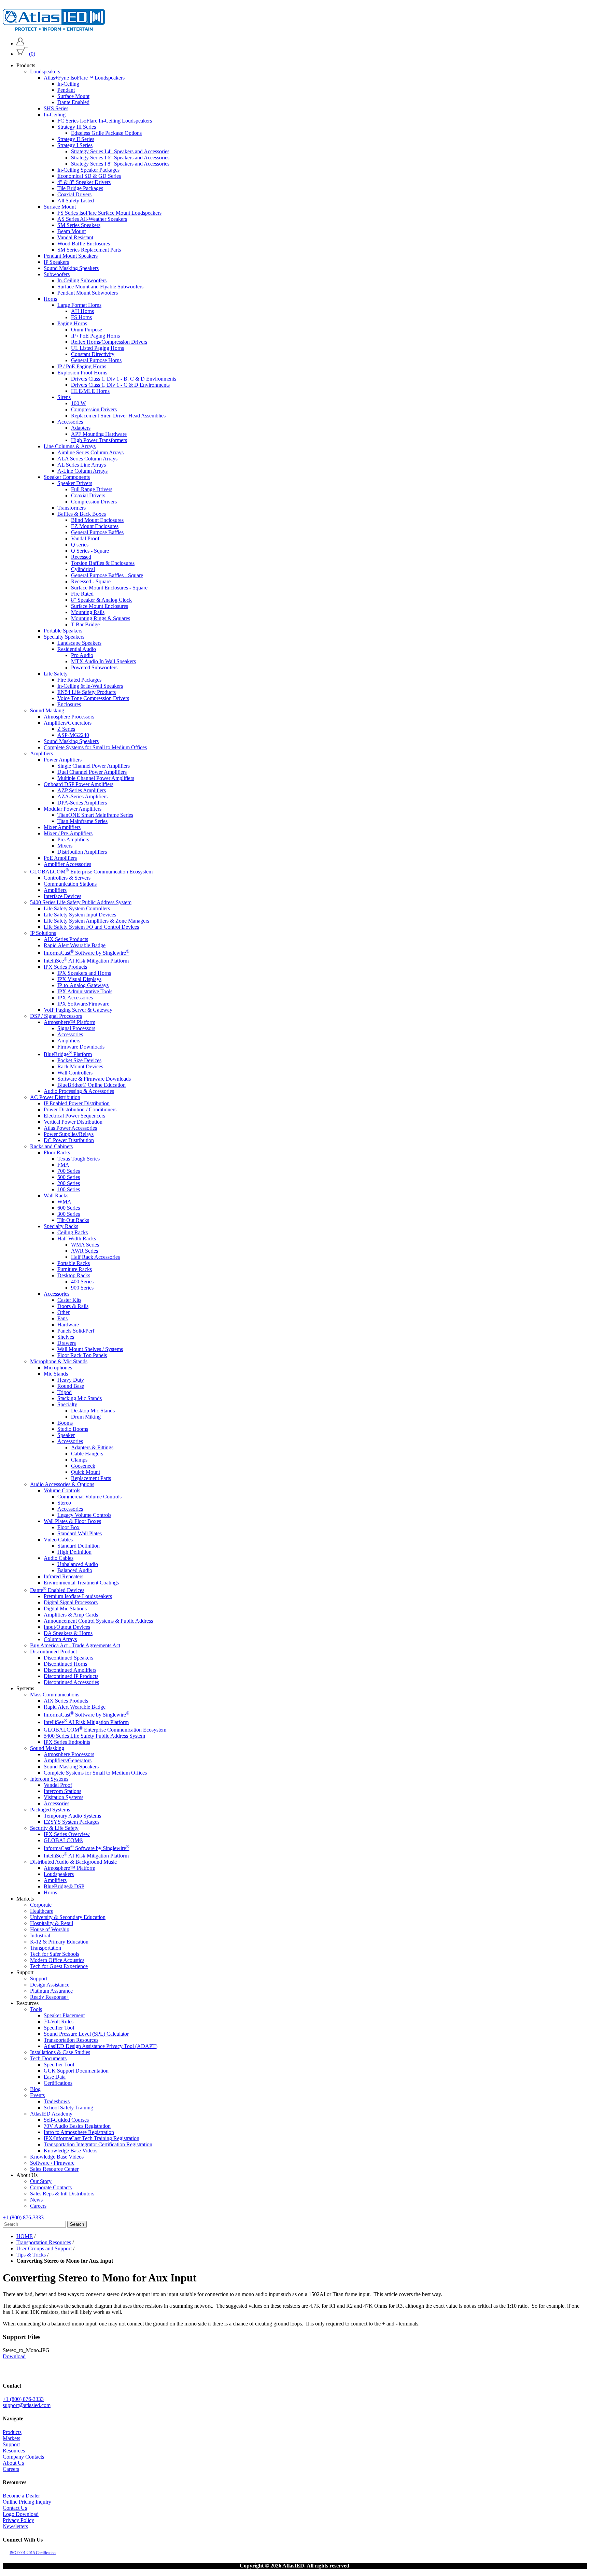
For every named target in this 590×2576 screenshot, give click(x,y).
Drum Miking (86, 1417)
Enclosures (69, 704)
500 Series (69, 1177)
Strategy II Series (76, 139)
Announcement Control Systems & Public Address (98, 1621)
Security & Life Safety (54, 1828)
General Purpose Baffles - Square (107, 575)
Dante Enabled (73, 102)
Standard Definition (79, 1546)
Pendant (66, 90)
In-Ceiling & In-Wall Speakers (90, 686)
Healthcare (42, 1911)
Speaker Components (67, 477)
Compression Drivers (94, 409)
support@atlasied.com (27, 2405)
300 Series (69, 1214)
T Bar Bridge (85, 624)
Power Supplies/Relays (69, 1134)
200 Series (69, 1183)
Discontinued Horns (65, 1664)
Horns (50, 299)
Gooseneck (83, 1466)
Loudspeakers (45, 72)
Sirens (64, 397)
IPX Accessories (75, 998)
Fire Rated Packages (79, 680)
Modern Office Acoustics (57, 1960)
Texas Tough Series (79, 1159)
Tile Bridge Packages (80, 188)
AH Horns (82, 311)
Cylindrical (83, 569)
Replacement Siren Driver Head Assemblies (118, 416)
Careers (38, 2206)
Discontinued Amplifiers (70, 1670)
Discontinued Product (53, 1652)
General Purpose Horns (96, 360)
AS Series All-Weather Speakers (92, 219)
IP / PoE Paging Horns (95, 336)
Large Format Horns (79, 305)
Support (39, 1979)
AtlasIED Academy (51, 2114)
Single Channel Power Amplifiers (94, 766)
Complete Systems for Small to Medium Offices (95, 747)
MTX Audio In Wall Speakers (103, 661)
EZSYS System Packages (72, 1822)
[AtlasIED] (54, 29)
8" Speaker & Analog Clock (101, 600)
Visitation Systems (64, 1798)
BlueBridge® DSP (64, 1886)
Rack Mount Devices (80, 1066)
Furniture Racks (75, 1269)
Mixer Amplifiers (62, 827)
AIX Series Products (66, 939)
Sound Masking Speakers (71, 268)
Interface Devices (62, 896)
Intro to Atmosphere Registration (79, 2132)
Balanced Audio (75, 1570)
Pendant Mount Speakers (71, 256)
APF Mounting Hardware (99, 434)
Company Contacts (23, 2457)
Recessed (81, 557)
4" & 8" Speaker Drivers (84, 182)
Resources (14, 2451)
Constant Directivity (93, 354)
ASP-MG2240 (73, 735)
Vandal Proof (85, 538)
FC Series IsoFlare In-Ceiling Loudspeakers (105, 121)
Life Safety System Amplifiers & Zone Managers (96, 921)
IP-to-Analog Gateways (83, 985)
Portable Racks (74, 1263)
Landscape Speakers (79, 643)
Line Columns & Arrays (70, 446)
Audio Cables (59, 1558)
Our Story (41, 2181)
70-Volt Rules (59, 2022)
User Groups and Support (44, 2248)
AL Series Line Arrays (82, 465)
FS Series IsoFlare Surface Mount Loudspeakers (109, 213)
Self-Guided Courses (66, 2120)
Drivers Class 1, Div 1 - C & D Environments (120, 385)
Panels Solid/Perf (76, 1331)
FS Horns (81, 317)
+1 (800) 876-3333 (23, 2217)
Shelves (66, 1337)
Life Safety (56, 674)
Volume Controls (62, 1490)
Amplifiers (41, 753)
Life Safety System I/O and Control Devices (91, 927)
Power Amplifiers (63, 760)
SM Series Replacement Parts (89, 250)
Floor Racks (57, 1152)
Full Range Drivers (92, 489)
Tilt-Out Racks (73, 1220)
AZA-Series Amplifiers (82, 796)
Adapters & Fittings (92, 1447)
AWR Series (85, 1251)
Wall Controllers (75, 1073)
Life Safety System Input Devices (80, 915)
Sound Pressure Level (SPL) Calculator (86, 2034)
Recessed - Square (91, 581)
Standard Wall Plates (80, 1533)
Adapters (81, 428)
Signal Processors (76, 1028)
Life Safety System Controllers (77, 908)
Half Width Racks (77, 1239)
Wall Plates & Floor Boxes (72, 1521)
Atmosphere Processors (69, 717)
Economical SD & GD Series (89, 176)
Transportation (46, 1948)
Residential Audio (77, 649)
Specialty (67, 1404)
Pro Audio (82, 655)
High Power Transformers (99, 440)
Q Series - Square (90, 551)
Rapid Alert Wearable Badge (75, 945)
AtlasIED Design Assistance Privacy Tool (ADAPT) (101, 2046)
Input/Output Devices (67, 1627)
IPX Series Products (65, 967)
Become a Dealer (21, 2496)
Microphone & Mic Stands (59, 1361)
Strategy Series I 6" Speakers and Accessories (120, 158)
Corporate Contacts (51, 2187)
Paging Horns (72, 323)
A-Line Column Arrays (82, 471)
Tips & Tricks (31, 2255)
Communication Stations (70, 884)
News (36, 2200)
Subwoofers (57, 274)
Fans (62, 1318)
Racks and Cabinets (51, 1146)
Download (14, 2356)
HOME (25, 2236)
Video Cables (58, 1540)
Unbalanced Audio (78, 1564)
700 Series (69, 1171)
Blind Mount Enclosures (97, 520)
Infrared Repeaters (64, 1576)
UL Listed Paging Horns (97, 348)
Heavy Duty (71, 1380)
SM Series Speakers (79, 225)
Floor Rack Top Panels (82, 1355)
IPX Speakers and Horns (84, 973)
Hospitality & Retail (52, 1923)
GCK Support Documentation (76, 2071)
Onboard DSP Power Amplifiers (79, 784)
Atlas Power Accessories (70, 1128)
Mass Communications (55, 1695)
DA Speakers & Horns (68, 1633)
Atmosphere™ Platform (69, 1022)
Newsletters (15, 2526)
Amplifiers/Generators (68, 723)
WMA (64, 1202)
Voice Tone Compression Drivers (93, 698)
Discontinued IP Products (71, 1676)
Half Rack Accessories (95, 1257)
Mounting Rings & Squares (101, 618)
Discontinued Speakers (68, 1658)
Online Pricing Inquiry (27, 2502)
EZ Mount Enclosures (95, 526)
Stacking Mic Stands (80, 1398)
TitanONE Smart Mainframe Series (95, 815)
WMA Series (85, 1245)
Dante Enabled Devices (57, 1590)
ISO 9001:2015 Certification (33, 2553)
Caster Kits (69, 1300)
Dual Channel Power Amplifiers (92, 772)
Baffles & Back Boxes (82, 514)
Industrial (40, 1935)
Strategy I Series (75, 145)
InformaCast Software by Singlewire (87, 953)
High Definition (74, 1552)
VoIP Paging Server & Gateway (78, 1010)
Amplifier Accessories (67, 864)
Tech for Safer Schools (55, 1954)
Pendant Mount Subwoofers (88, 293)
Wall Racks (56, 1196)
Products (12, 2432)
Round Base (71, 1386)
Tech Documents (48, 2058)
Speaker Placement (64, 2015)
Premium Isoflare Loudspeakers (78, 1597)
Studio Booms (73, 1429)
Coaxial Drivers (74, 194)
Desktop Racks (74, 1275)
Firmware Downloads (81, 1047)
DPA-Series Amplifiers (82, 803)
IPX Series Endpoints (67, 1742)
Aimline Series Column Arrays (90, 452)
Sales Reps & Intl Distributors (62, 2194)
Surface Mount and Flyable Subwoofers (100, 287)
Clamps (79, 1460)
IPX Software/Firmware (83, 1004)
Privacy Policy (18, 2520)
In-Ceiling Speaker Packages (88, 170)
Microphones (58, 1368)
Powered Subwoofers (94, 667)
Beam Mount (72, 231)
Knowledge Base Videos (71, 2151)
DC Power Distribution (69, 1140)
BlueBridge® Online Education (92, 1085)
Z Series (66, 729)
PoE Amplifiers (60, 858)
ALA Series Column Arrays (87, 459)
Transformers (72, 508)
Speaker (66, 1435)
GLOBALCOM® (64, 1841)
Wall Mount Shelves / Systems (90, 1349)
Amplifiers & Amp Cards (71, 1615)
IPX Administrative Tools (85, 991)
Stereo (64, 1503)
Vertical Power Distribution (73, 1122)
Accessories (70, 422)
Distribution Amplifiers (82, 852)
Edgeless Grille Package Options (106, 133)
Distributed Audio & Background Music (73, 1862)
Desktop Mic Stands (93, 1411)
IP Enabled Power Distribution (77, 1103)
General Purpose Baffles (97, 532)
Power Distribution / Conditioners (80, 1109)
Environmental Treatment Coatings (81, 1583)
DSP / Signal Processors (56, 1016)
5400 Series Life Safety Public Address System (81, 902)
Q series (80, 545)
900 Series (82, 1288)
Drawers (67, 1343)
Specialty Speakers (64, 637)
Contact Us (15, 2508)
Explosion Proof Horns (82, 373)
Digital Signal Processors (71, 1603)
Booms (65, 1423)
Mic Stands (56, 1374)
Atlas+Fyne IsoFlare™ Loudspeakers (84, 78)
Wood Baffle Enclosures (84, 244)
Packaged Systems (50, 1810)
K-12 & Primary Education (59, 1942)
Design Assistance (50, 1985)
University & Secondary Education (68, 1917)
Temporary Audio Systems (72, 1816)
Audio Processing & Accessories (79, 1091)
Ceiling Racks (73, 1232)
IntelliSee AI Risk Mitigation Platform (86, 961)
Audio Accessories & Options (62, 1484)
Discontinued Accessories (71, 1683)
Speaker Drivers (75, 483)
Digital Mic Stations (65, 1609)
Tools (36, 2009)
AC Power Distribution (55, 1097)
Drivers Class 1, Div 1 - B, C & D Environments (124, 379)
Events (37, 2095)
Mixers (65, 846)
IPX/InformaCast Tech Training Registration (92, 2138)
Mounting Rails (88, 612)
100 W (78, 403)
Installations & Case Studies (60, 2052)
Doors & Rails (73, 1306)
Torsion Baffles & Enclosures (103, 563)
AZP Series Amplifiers (82, 790)
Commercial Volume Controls (89, 1497)
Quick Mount (86, 1472)
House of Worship (50, 1929)
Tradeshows (57, 2101)
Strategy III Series (77, 127)
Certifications (58, 2083)
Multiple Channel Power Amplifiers (96, 778)
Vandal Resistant (75, 237)
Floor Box (68, 1527)
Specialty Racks (61, 1226)
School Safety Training (68, 2108)
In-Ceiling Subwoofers (82, 280)
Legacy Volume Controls (84, 1515)
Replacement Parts (91, 1478)
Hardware (68, 1325)
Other (64, 1312)
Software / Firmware (52, 2163)
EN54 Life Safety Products (87, 692)
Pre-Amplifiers (73, 839)
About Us (13, 2463)
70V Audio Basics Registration (77, 2126)
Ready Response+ (50, 1997)
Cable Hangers (87, 1454)
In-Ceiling (68, 84)
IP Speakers (56, 262)
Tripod (65, 1392)
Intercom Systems (49, 1779)
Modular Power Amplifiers (73, 809)
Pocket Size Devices (79, 1060)
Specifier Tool (59, 2028)
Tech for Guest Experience (59, 1966)
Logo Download (21, 2514)
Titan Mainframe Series (82, 821)
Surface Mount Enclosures (100, 606)
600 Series (69, 1208)
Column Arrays (60, 1640)
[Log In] (20, 44)
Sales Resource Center (54, 2169)
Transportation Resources (71, 2040)
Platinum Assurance (51, 1991)
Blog (35, 2089)
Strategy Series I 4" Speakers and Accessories (120, 151)
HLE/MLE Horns (90, 391)
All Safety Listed (76, 201)
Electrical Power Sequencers (74, 1116)
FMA (63, 1165)
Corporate (41, 1905)
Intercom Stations (62, 1791)
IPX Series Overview (67, 1834)
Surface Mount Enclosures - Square (109, 588)
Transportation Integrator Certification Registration (98, 2144)
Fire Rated (82, 594)
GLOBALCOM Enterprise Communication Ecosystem (91, 872)
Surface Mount (73, 96)
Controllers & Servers (67, 878)
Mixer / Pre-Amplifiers (68, 833)
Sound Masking (47, 710)
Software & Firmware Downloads (94, 1079)
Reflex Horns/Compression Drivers (109, 342)
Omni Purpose (87, 330)
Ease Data (55, 2077)
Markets (11, 2438)
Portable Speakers (63, 631)
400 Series (82, 1282)
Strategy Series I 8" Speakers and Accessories (120, 164)
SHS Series (56, 108)
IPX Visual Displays (79, 979)
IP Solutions (43, 933)
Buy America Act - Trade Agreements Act (75, 1646)
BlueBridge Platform (68, 1054)
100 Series (69, 1189)
